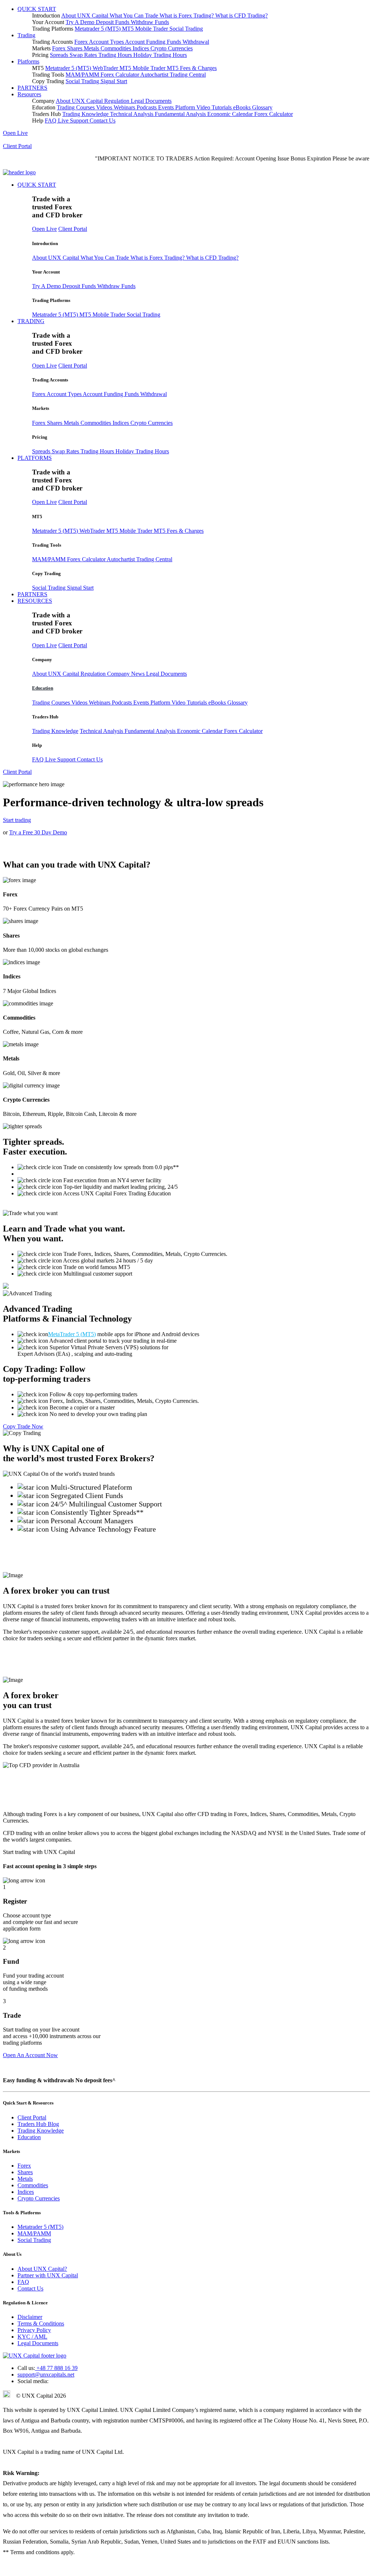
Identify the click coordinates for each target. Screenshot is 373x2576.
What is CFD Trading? (242, 15)
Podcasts (147, 107)
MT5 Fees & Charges (192, 68)
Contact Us (103, 121)
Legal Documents (151, 101)
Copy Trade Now (23, 1426)
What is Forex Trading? (187, 15)
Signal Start (114, 81)
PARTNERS (32, 88)
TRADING (31, 321)
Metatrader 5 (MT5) (98, 29)
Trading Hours (116, 55)
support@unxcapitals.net (46, 2375)
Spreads (60, 55)
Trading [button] (26, 35)
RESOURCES (35, 601)
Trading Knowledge (86, 114)
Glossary (262, 107)
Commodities (117, 48)
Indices (142, 48)
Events (167, 107)
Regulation (117, 101)
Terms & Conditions (41, 2323)
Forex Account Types (100, 42)
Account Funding (146, 42)
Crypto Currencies (172, 48)
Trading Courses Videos (85, 107)
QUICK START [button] (37, 9)
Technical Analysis (132, 114)
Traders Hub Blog (38, 2124)
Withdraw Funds (150, 22)
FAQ (51, 121)
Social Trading (186, 29)
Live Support (74, 121)
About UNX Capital (85, 15)
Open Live (15, 133)
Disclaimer (30, 2317)
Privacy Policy (34, 2330)
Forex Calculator (120, 75)
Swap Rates (84, 55)
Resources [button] (29, 94)
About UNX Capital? (42, 2269)
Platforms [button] (28, 61)
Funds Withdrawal (188, 42)
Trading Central (188, 75)
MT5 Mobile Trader (146, 29)
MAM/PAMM (83, 75)
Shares (75, 48)
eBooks (243, 107)
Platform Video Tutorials (204, 107)
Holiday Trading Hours (160, 55)
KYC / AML (32, 2337)
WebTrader (106, 68)
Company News (127, 674)
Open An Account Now (30, 2055)
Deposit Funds (113, 22)
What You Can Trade (135, 15)
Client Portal (17, 146)
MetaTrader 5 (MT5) (72, 1334)
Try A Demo (81, 22)
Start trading (17, 820)
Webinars (125, 107)
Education (43, 688)
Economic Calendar (231, 114)
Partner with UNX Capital (48, 2275)
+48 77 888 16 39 (56, 2368)
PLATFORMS (35, 458)
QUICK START (37, 185)
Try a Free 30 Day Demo (38, 832)
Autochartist (155, 75)
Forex (60, 48)
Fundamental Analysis (181, 114)
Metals (92, 48)
